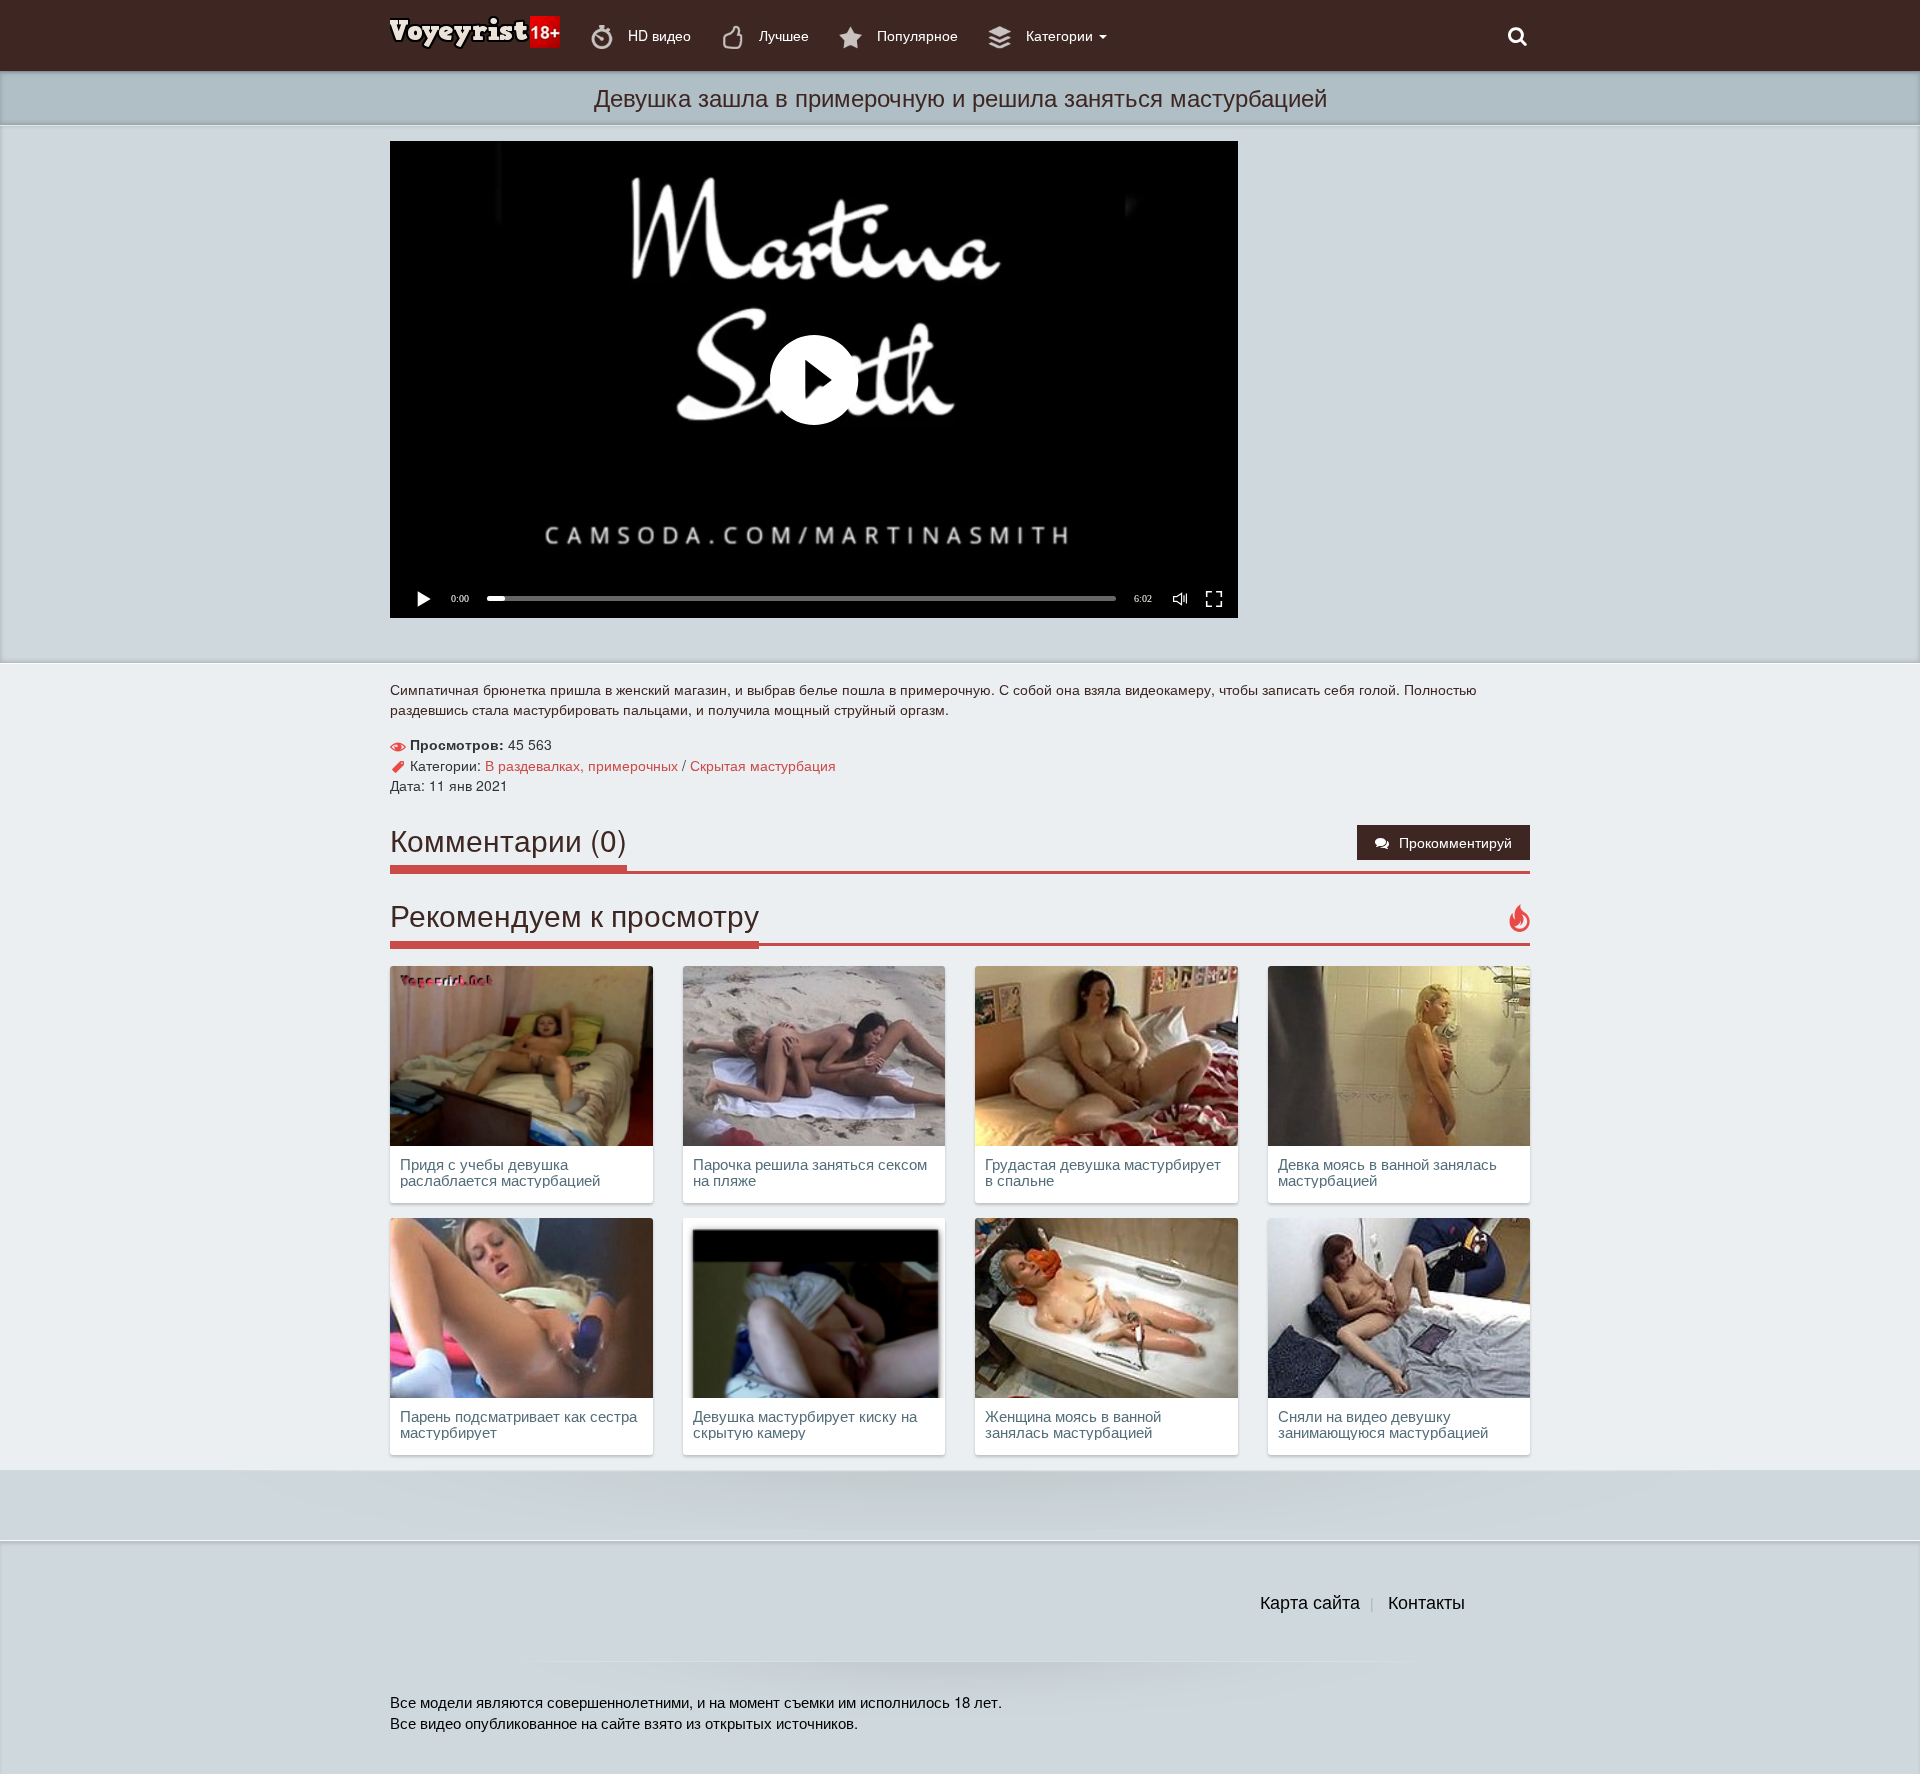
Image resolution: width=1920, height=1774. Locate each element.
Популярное (915, 35)
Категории (1059, 35)
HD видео (657, 35)
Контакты (1426, 1601)
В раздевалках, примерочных (581, 765)
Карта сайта (1310, 1601)
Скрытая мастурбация (763, 765)
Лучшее (782, 35)
